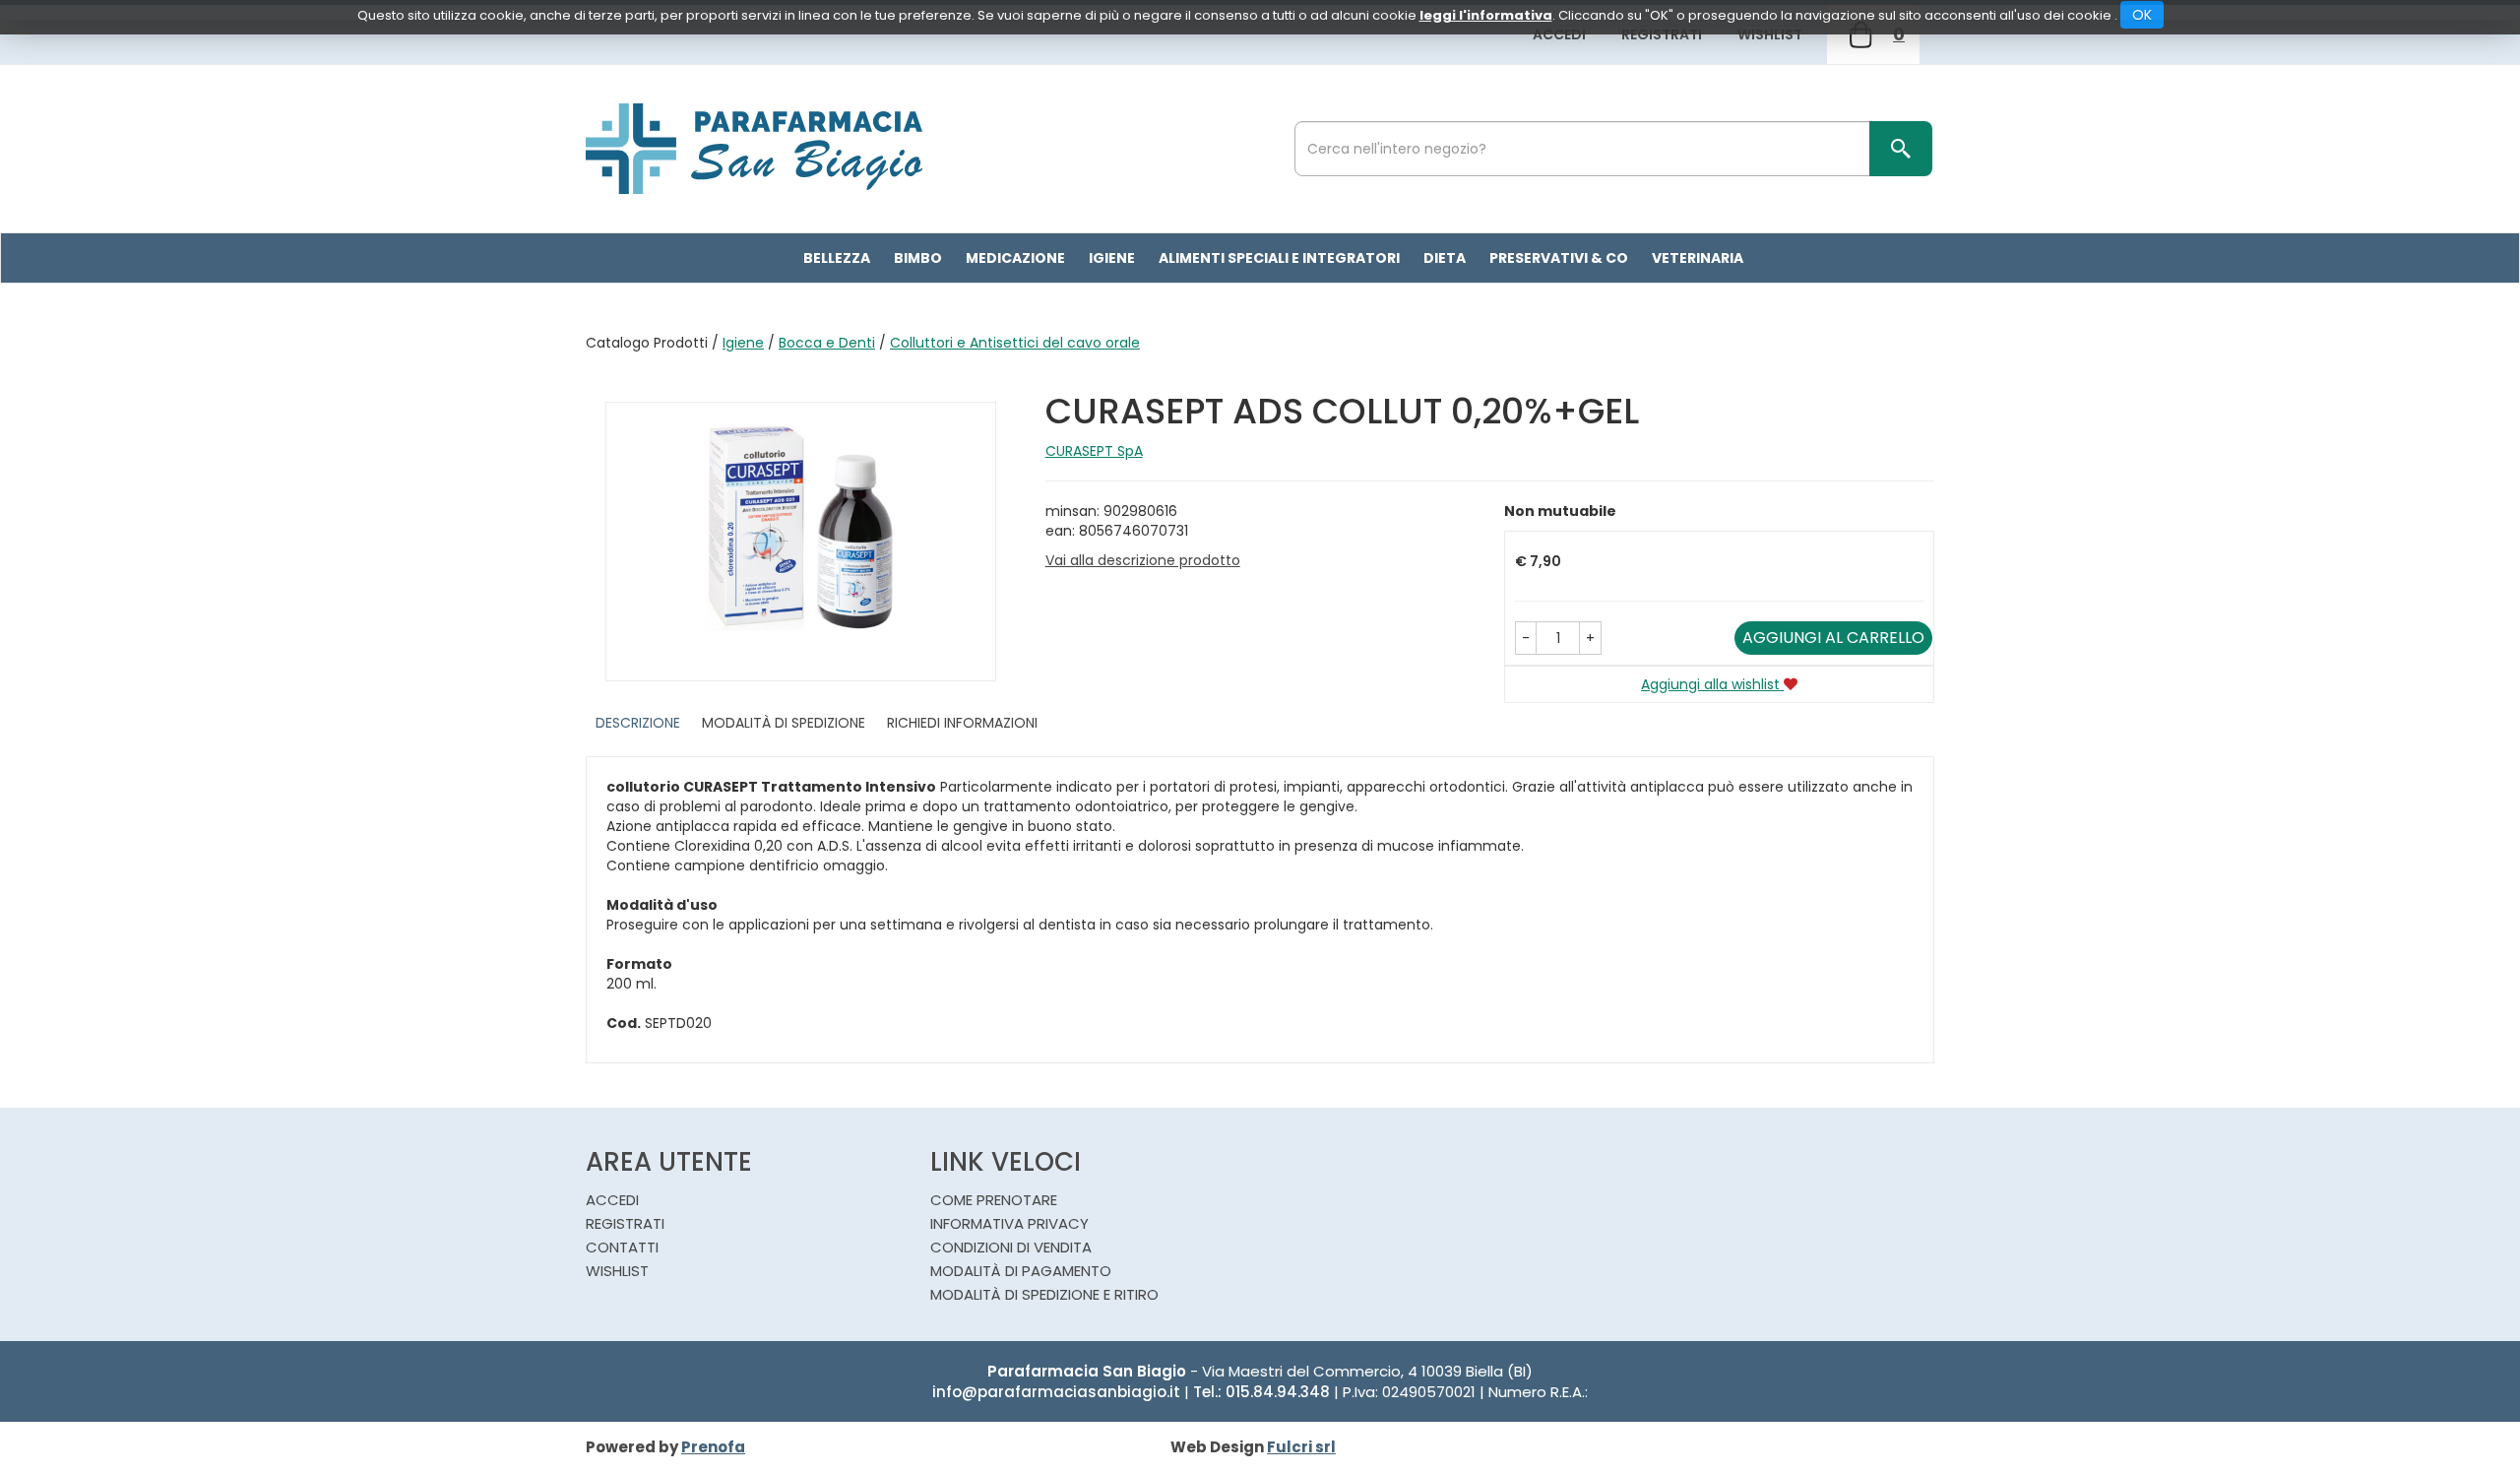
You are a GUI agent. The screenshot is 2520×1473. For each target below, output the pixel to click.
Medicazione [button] (1015, 258)
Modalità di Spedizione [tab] (784, 723)
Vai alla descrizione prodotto (1143, 560)
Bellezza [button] (837, 258)
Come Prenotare (994, 1200)
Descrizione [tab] (638, 723)
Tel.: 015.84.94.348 (1261, 1392)
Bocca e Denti (827, 343)
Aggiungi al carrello (1833, 638)
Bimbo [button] (918, 258)
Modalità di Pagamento (1021, 1271)
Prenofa (713, 1447)
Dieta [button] (1445, 258)
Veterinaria (1698, 258)
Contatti (622, 1247)
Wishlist (1770, 34)
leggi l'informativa (1486, 15)
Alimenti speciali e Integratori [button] (1279, 258)
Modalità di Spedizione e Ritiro (1044, 1294)
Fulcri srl (1301, 1447)
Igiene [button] (1112, 258)
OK (2142, 15)
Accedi (1559, 34)
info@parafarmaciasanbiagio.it (1056, 1392)
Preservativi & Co (1559, 258)
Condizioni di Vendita (1011, 1247)
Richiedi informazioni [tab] (962, 723)
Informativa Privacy (1009, 1223)
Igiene (743, 343)
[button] (1526, 638)
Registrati (1662, 34)
